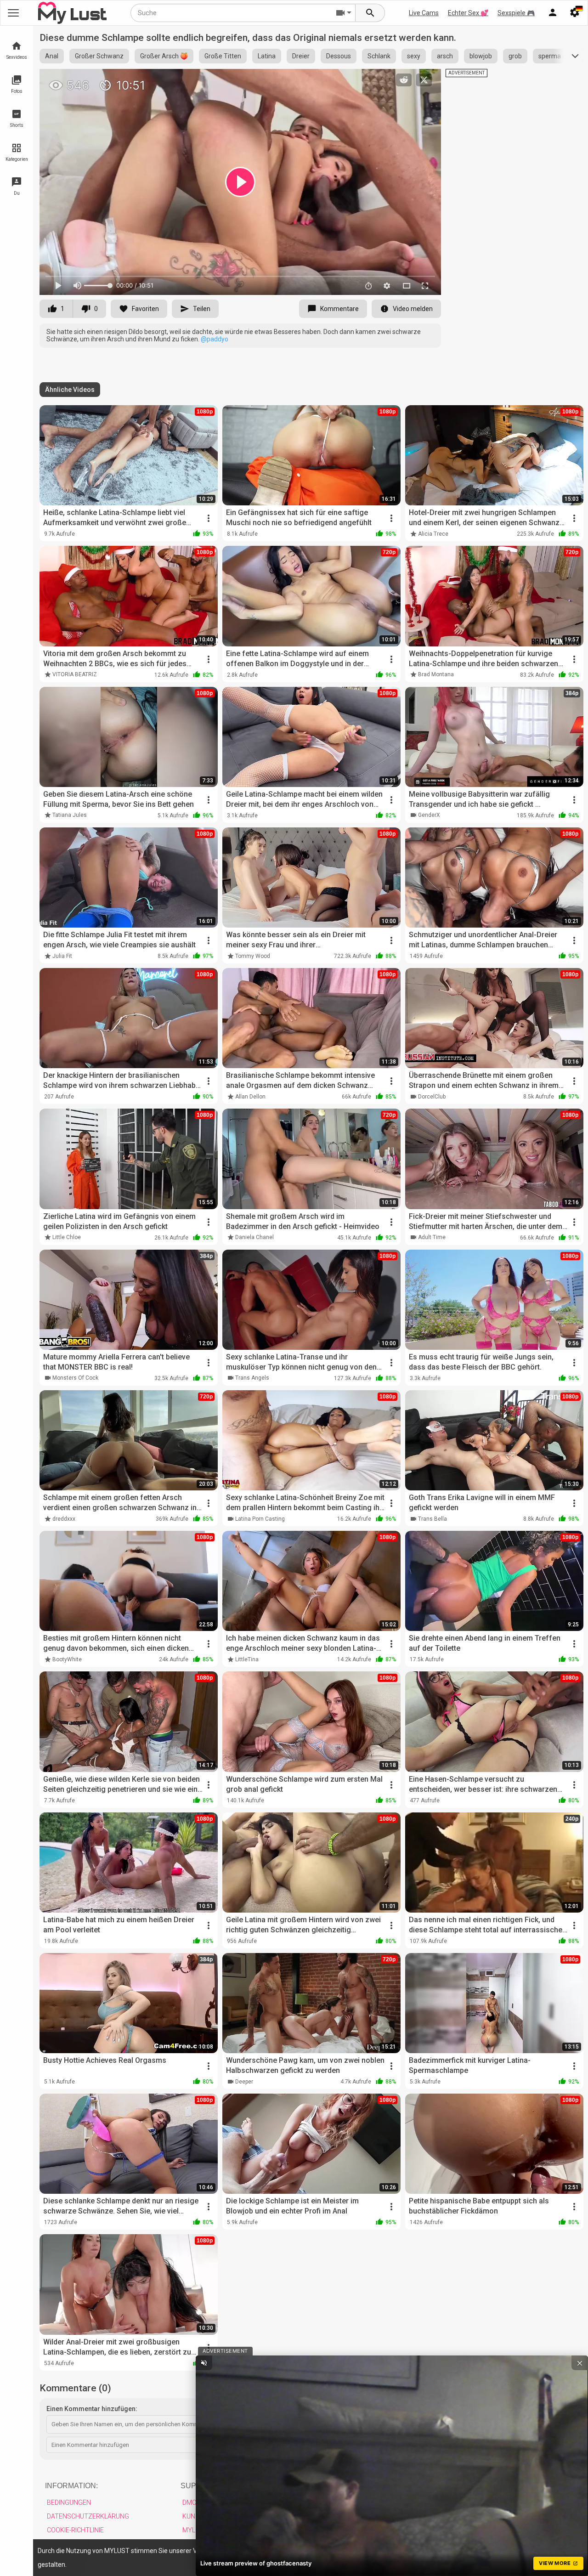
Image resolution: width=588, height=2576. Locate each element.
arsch (445, 56)
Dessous (339, 56)
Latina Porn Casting (260, 1519)
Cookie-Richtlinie (75, 2530)
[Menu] (553, 13)
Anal (52, 56)
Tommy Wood (253, 956)
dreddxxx (64, 1519)
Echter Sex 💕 (468, 13)
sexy (414, 56)
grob (515, 56)
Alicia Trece (433, 534)
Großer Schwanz (99, 56)
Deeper (244, 2082)
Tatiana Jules (70, 815)
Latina (267, 56)
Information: (71, 2486)
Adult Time (432, 1237)
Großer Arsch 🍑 (164, 56)
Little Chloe (67, 1237)
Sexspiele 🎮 (516, 13)
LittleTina (247, 1659)
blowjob (481, 56)
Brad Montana (436, 674)
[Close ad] (580, 2363)
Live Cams (424, 13)
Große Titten (223, 56)
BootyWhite (67, 1659)
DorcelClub (432, 1097)
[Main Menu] (13, 13)
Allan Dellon (250, 1097)
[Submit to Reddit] (404, 80)
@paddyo (215, 339)
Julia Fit (62, 956)
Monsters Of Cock (75, 1378)
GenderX (429, 815)
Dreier (301, 56)
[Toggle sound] (204, 2363)
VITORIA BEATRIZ (75, 674)
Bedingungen (69, 2502)
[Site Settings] (575, 13)
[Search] (370, 13)
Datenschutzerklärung (88, 2516)
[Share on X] (424, 80)
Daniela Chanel (254, 1237)
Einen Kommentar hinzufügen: (92, 2409)
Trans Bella (433, 1519)
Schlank (379, 56)
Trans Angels (252, 1378)
